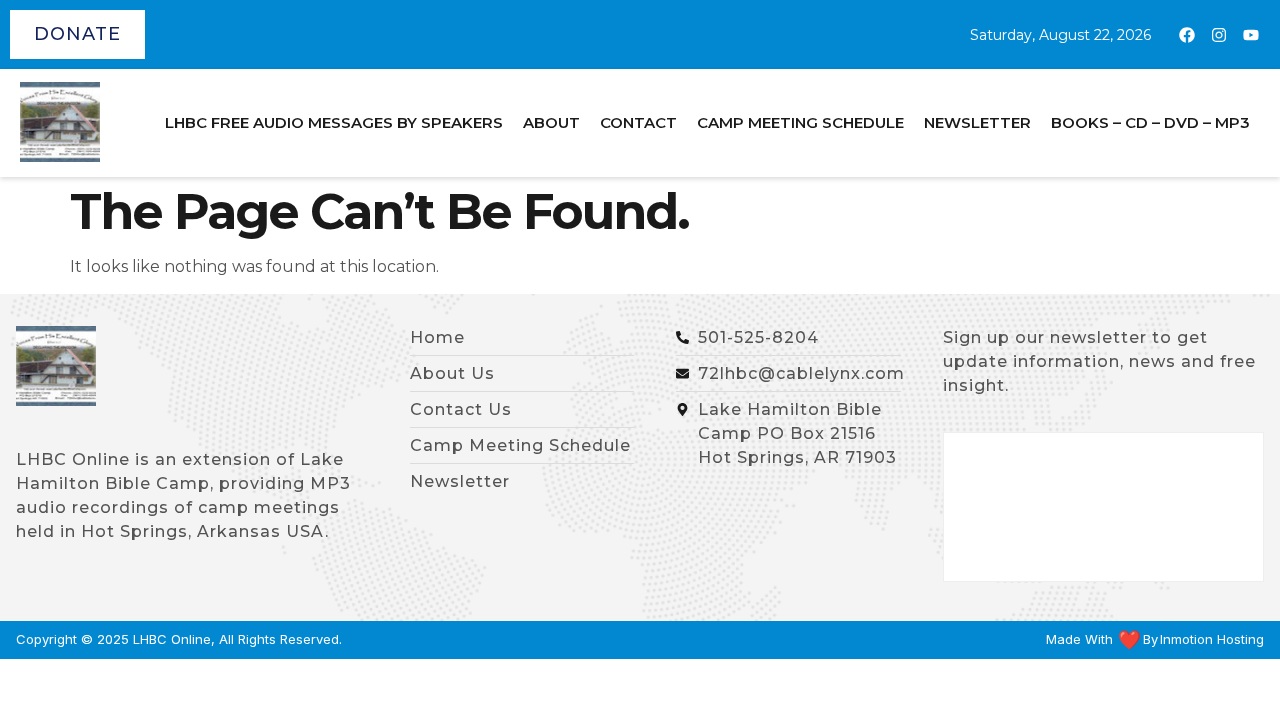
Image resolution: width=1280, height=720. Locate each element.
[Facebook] (1187, 35)
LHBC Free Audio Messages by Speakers (334, 122)
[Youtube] (1251, 35)
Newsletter (977, 122)
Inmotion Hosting (1212, 639)
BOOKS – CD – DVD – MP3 (1150, 122)
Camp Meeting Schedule (800, 122)
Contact (638, 122)
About (551, 122)
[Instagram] (1219, 35)
